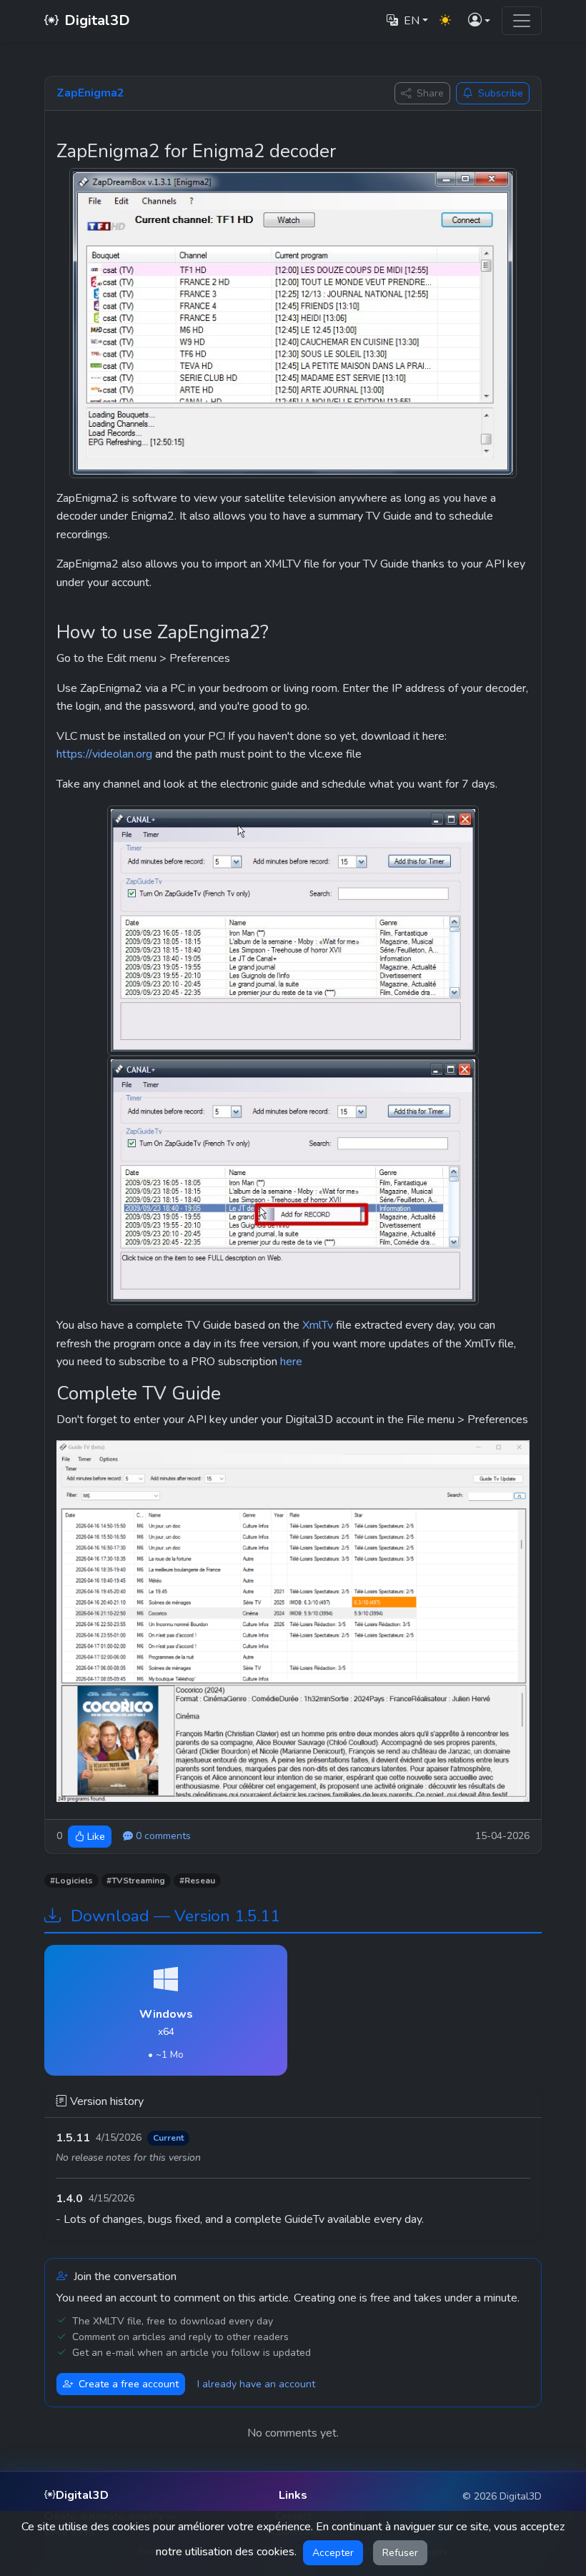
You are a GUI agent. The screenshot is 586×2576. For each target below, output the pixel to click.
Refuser (400, 2553)
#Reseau (197, 1881)
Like (96, 1837)
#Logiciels (71, 1881)
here (291, 1362)
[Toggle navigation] (522, 21)
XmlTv (318, 1325)
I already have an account (256, 2384)
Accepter (333, 2553)
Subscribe (501, 93)
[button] (479, 21)
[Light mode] (445, 21)
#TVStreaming (136, 1881)
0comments (163, 1836)
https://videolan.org (104, 754)
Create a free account (129, 2384)
